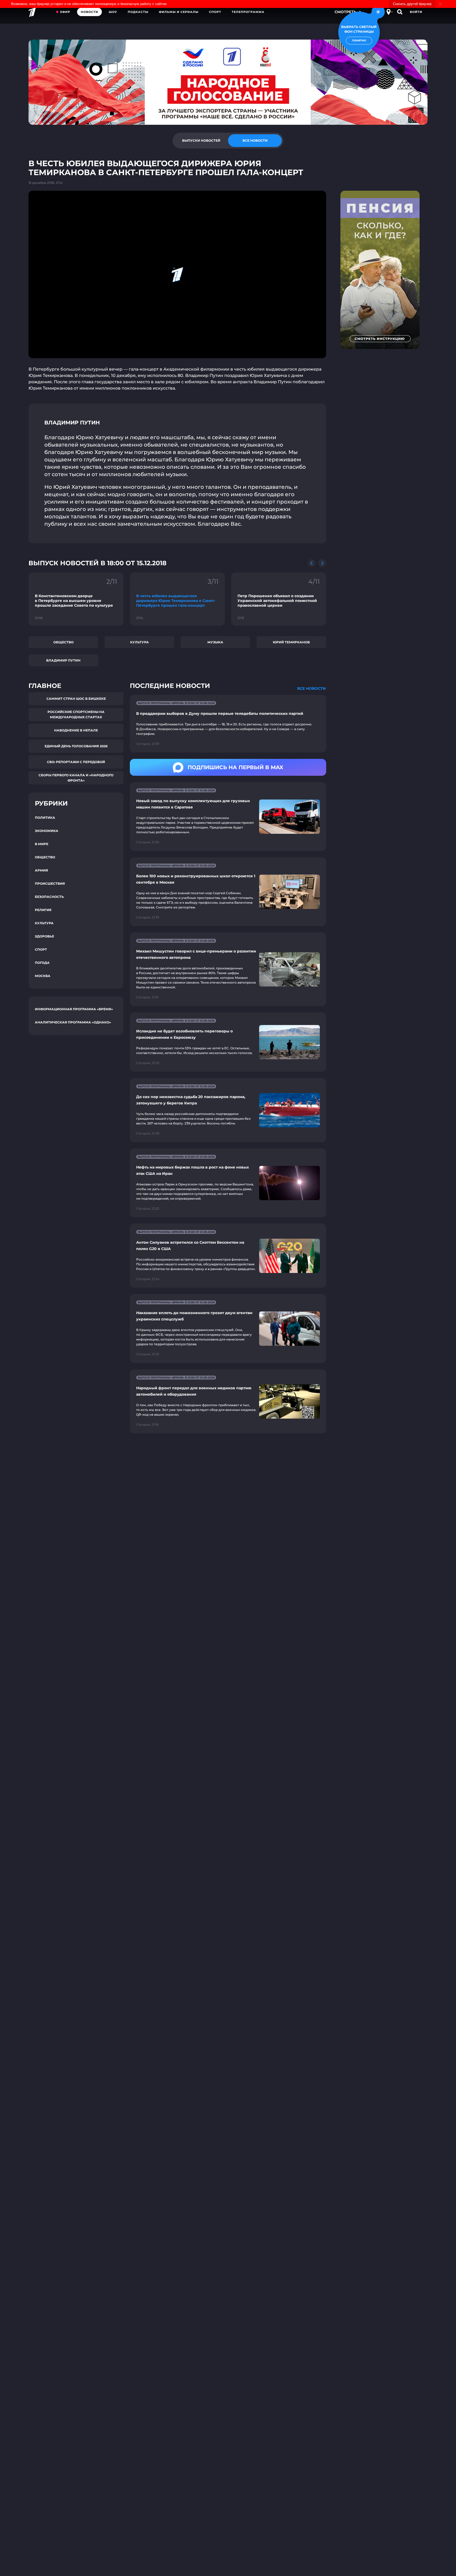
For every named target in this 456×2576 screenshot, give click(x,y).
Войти (416, 12)
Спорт (215, 12)
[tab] (201, 141)
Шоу (113, 12)
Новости (89, 12)
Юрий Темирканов (291, 642)
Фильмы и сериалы (179, 12)
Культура (139, 642)
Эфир (65, 12)
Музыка (215, 642)
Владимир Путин (63, 660)
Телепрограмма (248, 12)
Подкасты (138, 12)
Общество (63, 642)
